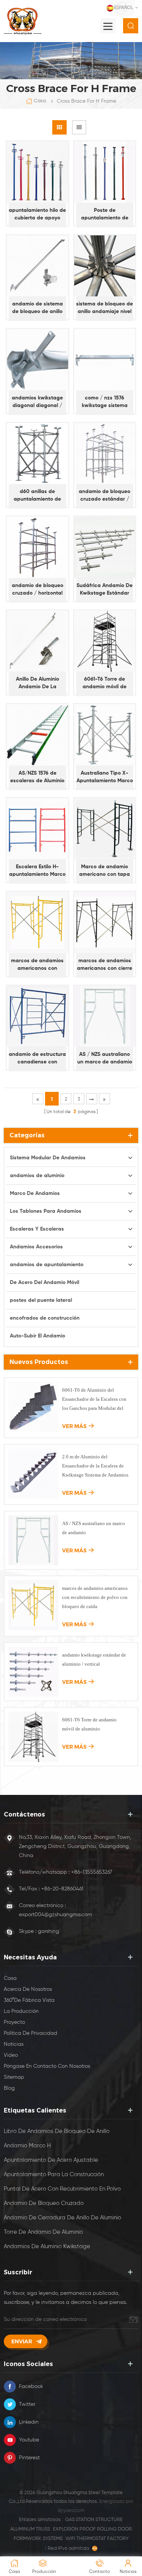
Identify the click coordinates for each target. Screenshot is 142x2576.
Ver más (74, 1426)
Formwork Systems (38, 2539)
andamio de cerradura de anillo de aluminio (62, 2218)
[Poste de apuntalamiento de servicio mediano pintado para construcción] (105, 172)
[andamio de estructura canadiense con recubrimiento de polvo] (37, 1016)
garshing (48, 1931)
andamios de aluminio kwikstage (47, 2246)
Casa (40, 101)
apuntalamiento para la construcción (54, 2174)
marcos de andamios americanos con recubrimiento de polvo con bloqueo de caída (37, 965)
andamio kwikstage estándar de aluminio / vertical (94, 1659)
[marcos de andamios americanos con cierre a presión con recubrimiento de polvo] (105, 922)
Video (11, 2055)
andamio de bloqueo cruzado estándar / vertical (105, 496)
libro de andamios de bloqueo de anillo (57, 2131)
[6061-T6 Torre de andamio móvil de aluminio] (105, 641)
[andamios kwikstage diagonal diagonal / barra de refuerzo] (37, 360)
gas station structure (94, 2520)
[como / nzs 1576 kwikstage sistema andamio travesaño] (105, 360)
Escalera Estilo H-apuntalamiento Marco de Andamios (37, 871)
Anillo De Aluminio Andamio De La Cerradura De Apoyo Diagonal (37, 684)
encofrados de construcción (45, 1318)
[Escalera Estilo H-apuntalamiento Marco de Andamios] (37, 829)
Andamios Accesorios (36, 1247)
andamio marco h (27, 2146)
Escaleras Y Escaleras (37, 1229)
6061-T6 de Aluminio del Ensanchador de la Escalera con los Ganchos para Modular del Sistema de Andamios (94, 1400)
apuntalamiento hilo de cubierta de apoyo (37, 214)
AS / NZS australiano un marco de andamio (105, 1058)
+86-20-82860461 (62, 1889)
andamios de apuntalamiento (47, 1265)
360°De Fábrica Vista (29, 2000)
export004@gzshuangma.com (55, 1915)
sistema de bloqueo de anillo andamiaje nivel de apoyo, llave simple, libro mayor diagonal (105, 308)
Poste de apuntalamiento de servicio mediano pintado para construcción (105, 215)
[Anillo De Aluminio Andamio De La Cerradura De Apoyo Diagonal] (37, 641)
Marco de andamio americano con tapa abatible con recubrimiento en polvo (105, 871)
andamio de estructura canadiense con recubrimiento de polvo (37, 1059)
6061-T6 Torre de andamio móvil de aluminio (105, 684)
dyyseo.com (71, 2511)
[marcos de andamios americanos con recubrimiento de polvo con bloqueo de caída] (37, 922)
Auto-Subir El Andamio (37, 1336)
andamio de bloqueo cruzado (44, 2203)
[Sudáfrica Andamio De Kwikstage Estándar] (105, 547)
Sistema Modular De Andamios (48, 1158)
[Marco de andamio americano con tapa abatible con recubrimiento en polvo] (105, 829)
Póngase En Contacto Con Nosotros (47, 2066)
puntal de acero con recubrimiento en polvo (62, 2189)
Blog (9, 2088)
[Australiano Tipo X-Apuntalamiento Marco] (105, 735)
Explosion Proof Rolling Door (92, 2529)
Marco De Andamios (35, 1193)
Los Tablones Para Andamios (46, 1211)
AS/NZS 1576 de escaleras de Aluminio (37, 777)
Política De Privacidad (30, 2033)
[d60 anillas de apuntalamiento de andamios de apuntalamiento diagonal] (37, 454)
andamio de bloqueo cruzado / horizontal (37, 589)
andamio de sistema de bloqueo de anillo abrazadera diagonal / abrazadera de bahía (37, 308)
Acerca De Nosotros (28, 1989)
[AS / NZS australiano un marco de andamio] (105, 1016)
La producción (21, 2011)
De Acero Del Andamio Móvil (44, 1283)
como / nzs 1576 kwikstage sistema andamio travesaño (105, 402)
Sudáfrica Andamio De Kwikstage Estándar (105, 589)
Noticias (14, 2044)
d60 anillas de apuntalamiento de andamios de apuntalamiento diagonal (37, 496)
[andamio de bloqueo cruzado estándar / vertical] (105, 454)
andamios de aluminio (37, 1176)
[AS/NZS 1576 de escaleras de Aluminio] (37, 735)
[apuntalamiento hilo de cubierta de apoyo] (37, 172)
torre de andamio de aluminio (43, 2232)
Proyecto (14, 2022)
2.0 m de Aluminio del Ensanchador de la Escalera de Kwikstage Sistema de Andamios (95, 1466)
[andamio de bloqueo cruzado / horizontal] (37, 547)
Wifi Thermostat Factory (97, 2539)
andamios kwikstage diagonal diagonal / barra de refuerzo (37, 402)
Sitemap (14, 2077)
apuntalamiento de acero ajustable (51, 2160)
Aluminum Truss (30, 2529)
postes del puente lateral (41, 1300)
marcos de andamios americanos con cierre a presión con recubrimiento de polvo (105, 965)
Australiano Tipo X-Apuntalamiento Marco (105, 777)
